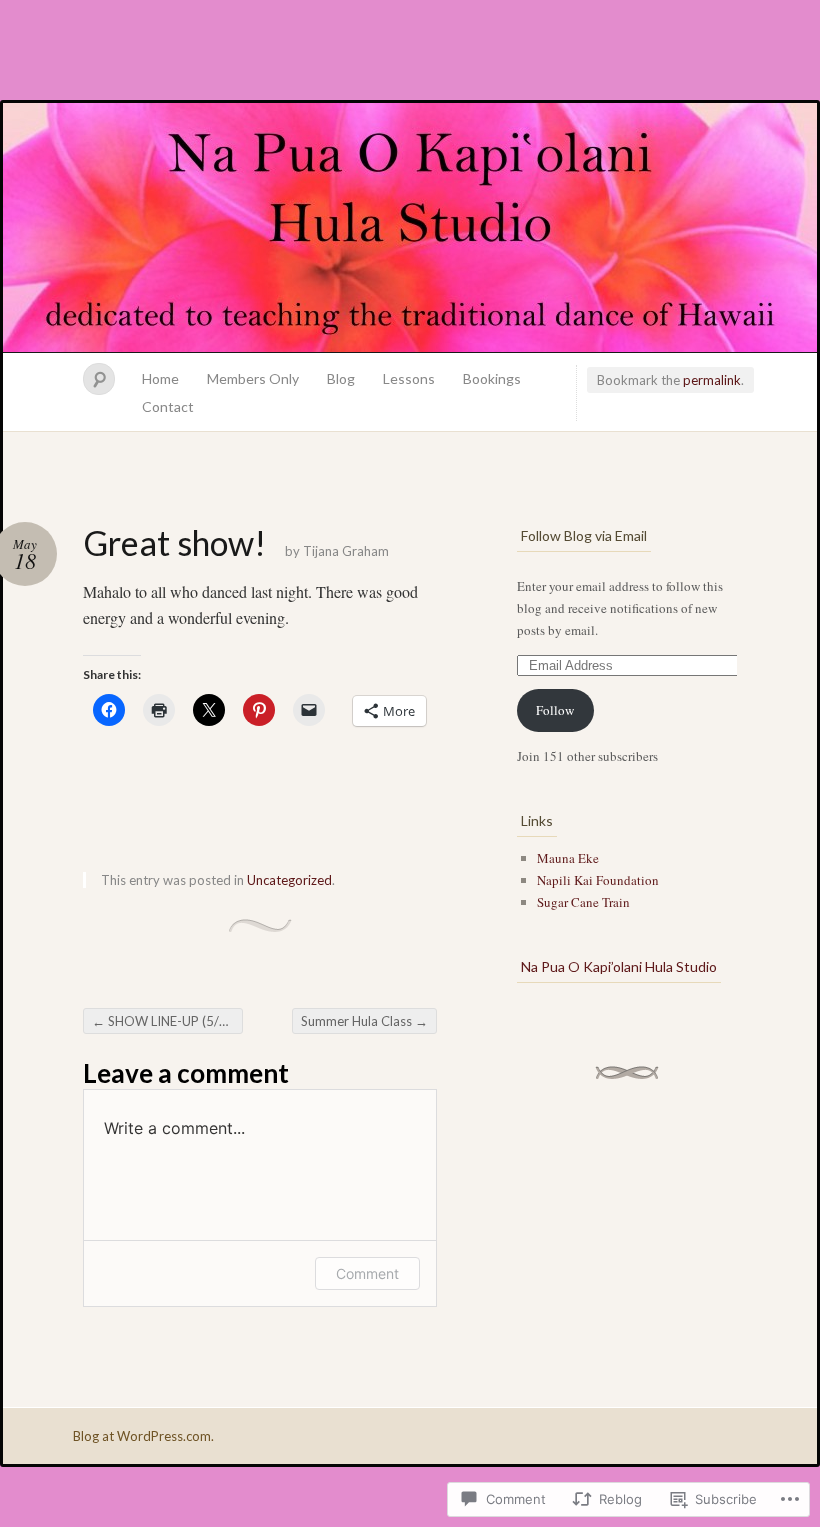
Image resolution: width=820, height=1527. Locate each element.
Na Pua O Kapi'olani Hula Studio (410, 228)
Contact (168, 406)
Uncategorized (289, 880)
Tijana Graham (346, 551)
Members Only (253, 378)
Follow (555, 710)
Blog (341, 378)
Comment (367, 1273)
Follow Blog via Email (584, 535)
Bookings (492, 378)
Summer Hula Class (364, 1021)
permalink (712, 380)
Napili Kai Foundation (598, 880)
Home (160, 378)
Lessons (409, 378)
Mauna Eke (568, 858)
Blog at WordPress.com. (143, 1436)
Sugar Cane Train (583, 902)
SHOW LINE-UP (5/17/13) (167, 1021)
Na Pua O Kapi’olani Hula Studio (619, 966)
